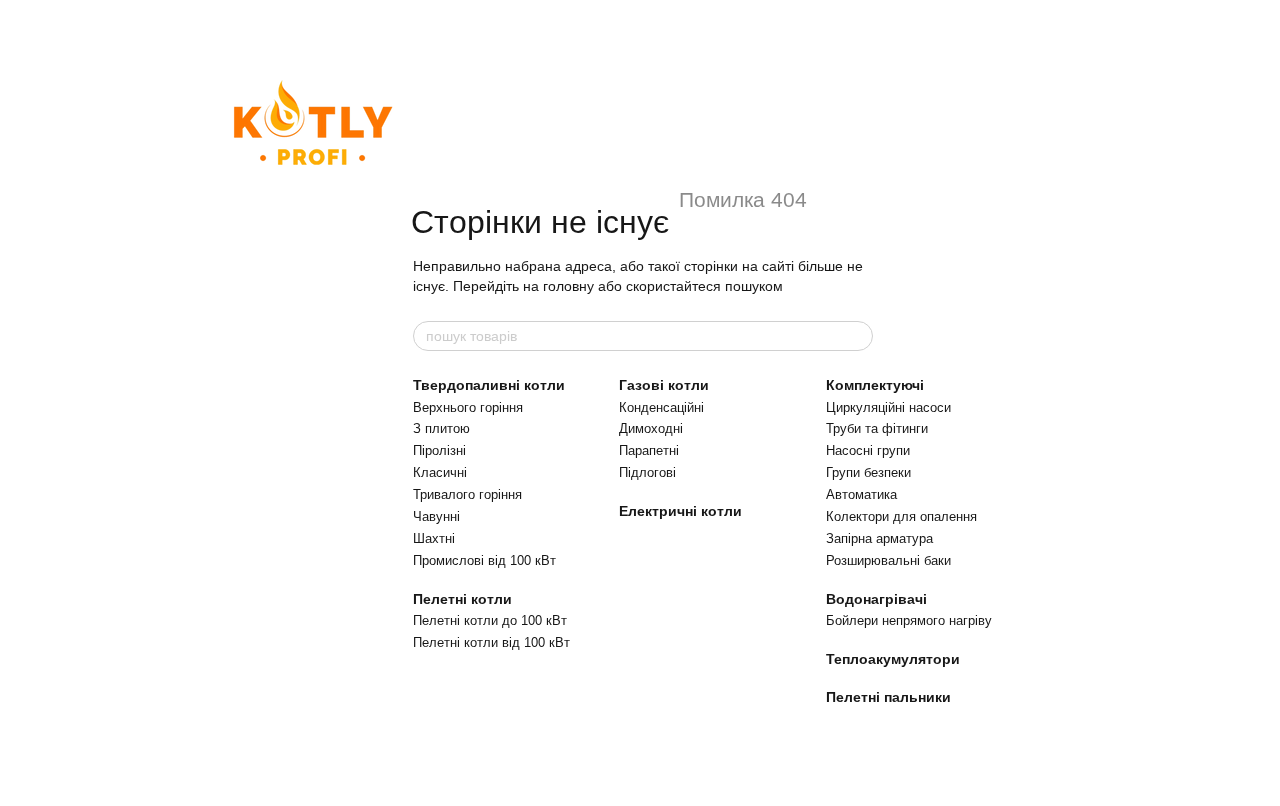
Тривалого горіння (467, 494)
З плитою (441, 428)
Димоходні (651, 428)
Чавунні (436, 516)
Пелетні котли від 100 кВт (491, 642)
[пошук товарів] (857, 336)
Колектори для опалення (901, 516)
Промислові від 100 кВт (484, 560)
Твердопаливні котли (489, 385)
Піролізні (439, 450)
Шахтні (434, 538)
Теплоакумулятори (893, 659)
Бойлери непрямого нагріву (909, 620)
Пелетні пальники (888, 697)
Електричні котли (680, 511)
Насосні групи (868, 450)
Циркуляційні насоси (888, 407)
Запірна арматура (879, 538)
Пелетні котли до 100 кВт (490, 620)
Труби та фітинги (877, 428)
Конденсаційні (661, 407)
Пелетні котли (462, 599)
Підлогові (647, 472)
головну (568, 286)
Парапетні (649, 450)
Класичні (440, 472)
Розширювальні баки (888, 560)
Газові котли (664, 385)
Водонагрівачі (876, 599)
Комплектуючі (875, 385)
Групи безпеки (868, 472)
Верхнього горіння (468, 407)
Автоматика (861, 494)
